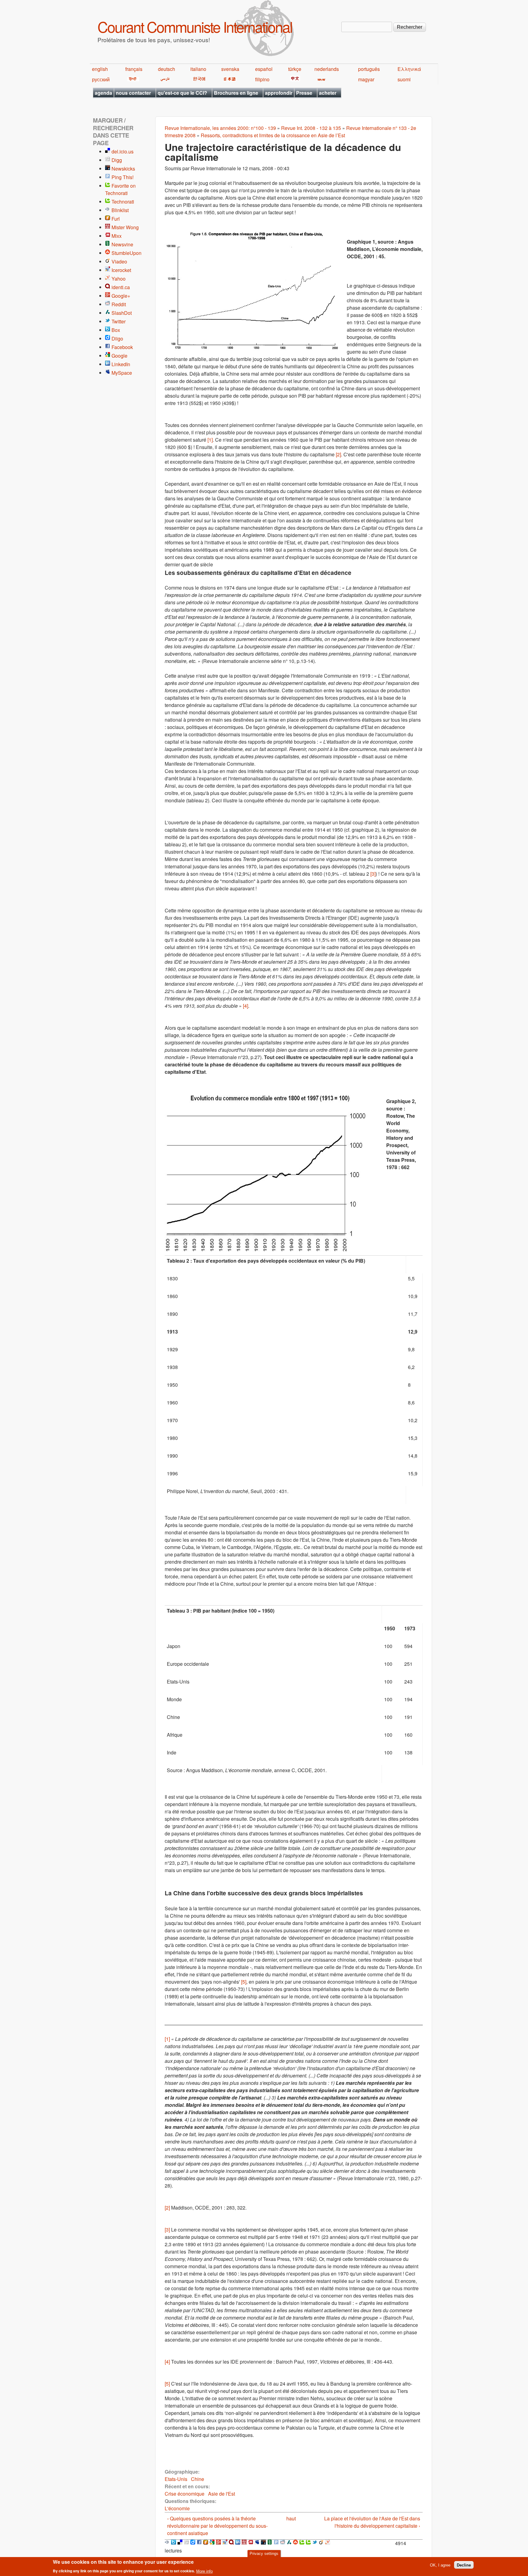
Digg (117, 160)
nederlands (327, 69)
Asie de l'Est (222, 2494)
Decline (464, 2565)
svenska (230, 69)
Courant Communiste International (195, 26)
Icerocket (121, 270)
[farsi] (164, 79)
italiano (198, 69)
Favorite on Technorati (120, 189)
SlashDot (122, 313)
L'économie (177, 2508)
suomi (404, 79)
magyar (366, 79)
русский (101, 79)
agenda (103, 93)
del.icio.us (123, 151)
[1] (210, 440)
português (369, 69)
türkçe (295, 69)
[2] (338, 454)
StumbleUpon (127, 253)
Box (116, 330)
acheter (328, 93)
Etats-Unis (176, 2479)
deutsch (167, 69)
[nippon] (229, 79)
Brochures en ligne (236, 93)
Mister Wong (125, 227)
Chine (198, 2479)
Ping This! (123, 177)
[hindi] (132, 79)
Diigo (117, 339)
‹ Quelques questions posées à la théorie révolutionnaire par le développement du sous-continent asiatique (217, 2526)
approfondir (279, 93)
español (264, 69)
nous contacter (133, 93)
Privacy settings (264, 2554)
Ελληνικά (409, 69)
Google (119, 356)
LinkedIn (121, 364)
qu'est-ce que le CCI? (182, 93)
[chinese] (294, 79)
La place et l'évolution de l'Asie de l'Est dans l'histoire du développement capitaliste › (372, 2522)
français (134, 69)
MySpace (122, 373)
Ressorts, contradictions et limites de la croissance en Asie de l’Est (273, 135)
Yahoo (119, 279)
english (100, 69)
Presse (304, 93)
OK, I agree (440, 2565)
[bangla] (320, 79)
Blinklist (120, 210)
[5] (244, 1982)
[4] (246, 1006)
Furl (116, 219)
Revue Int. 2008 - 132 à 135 (311, 128)
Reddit (119, 304)
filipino (262, 79)
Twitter (119, 321)
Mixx (117, 236)
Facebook (122, 347)
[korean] (198, 79)
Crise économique (185, 2494)
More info (204, 2571)
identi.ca (121, 287)
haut (291, 2518)
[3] (373, 874)
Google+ (121, 296)
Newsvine (122, 244)
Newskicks (123, 169)
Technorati (123, 202)
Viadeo (119, 261)
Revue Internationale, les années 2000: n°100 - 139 (220, 128)
